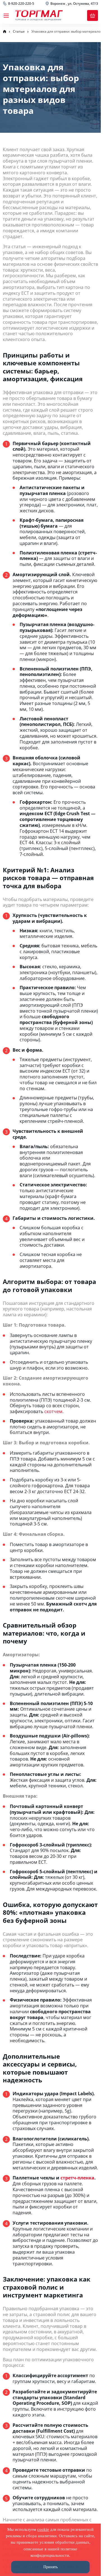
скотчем (53, 1411)
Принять (51, 2567)
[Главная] (4, 32)
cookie (43, 2529)
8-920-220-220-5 (21, 4)
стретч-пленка (77, 2178)
